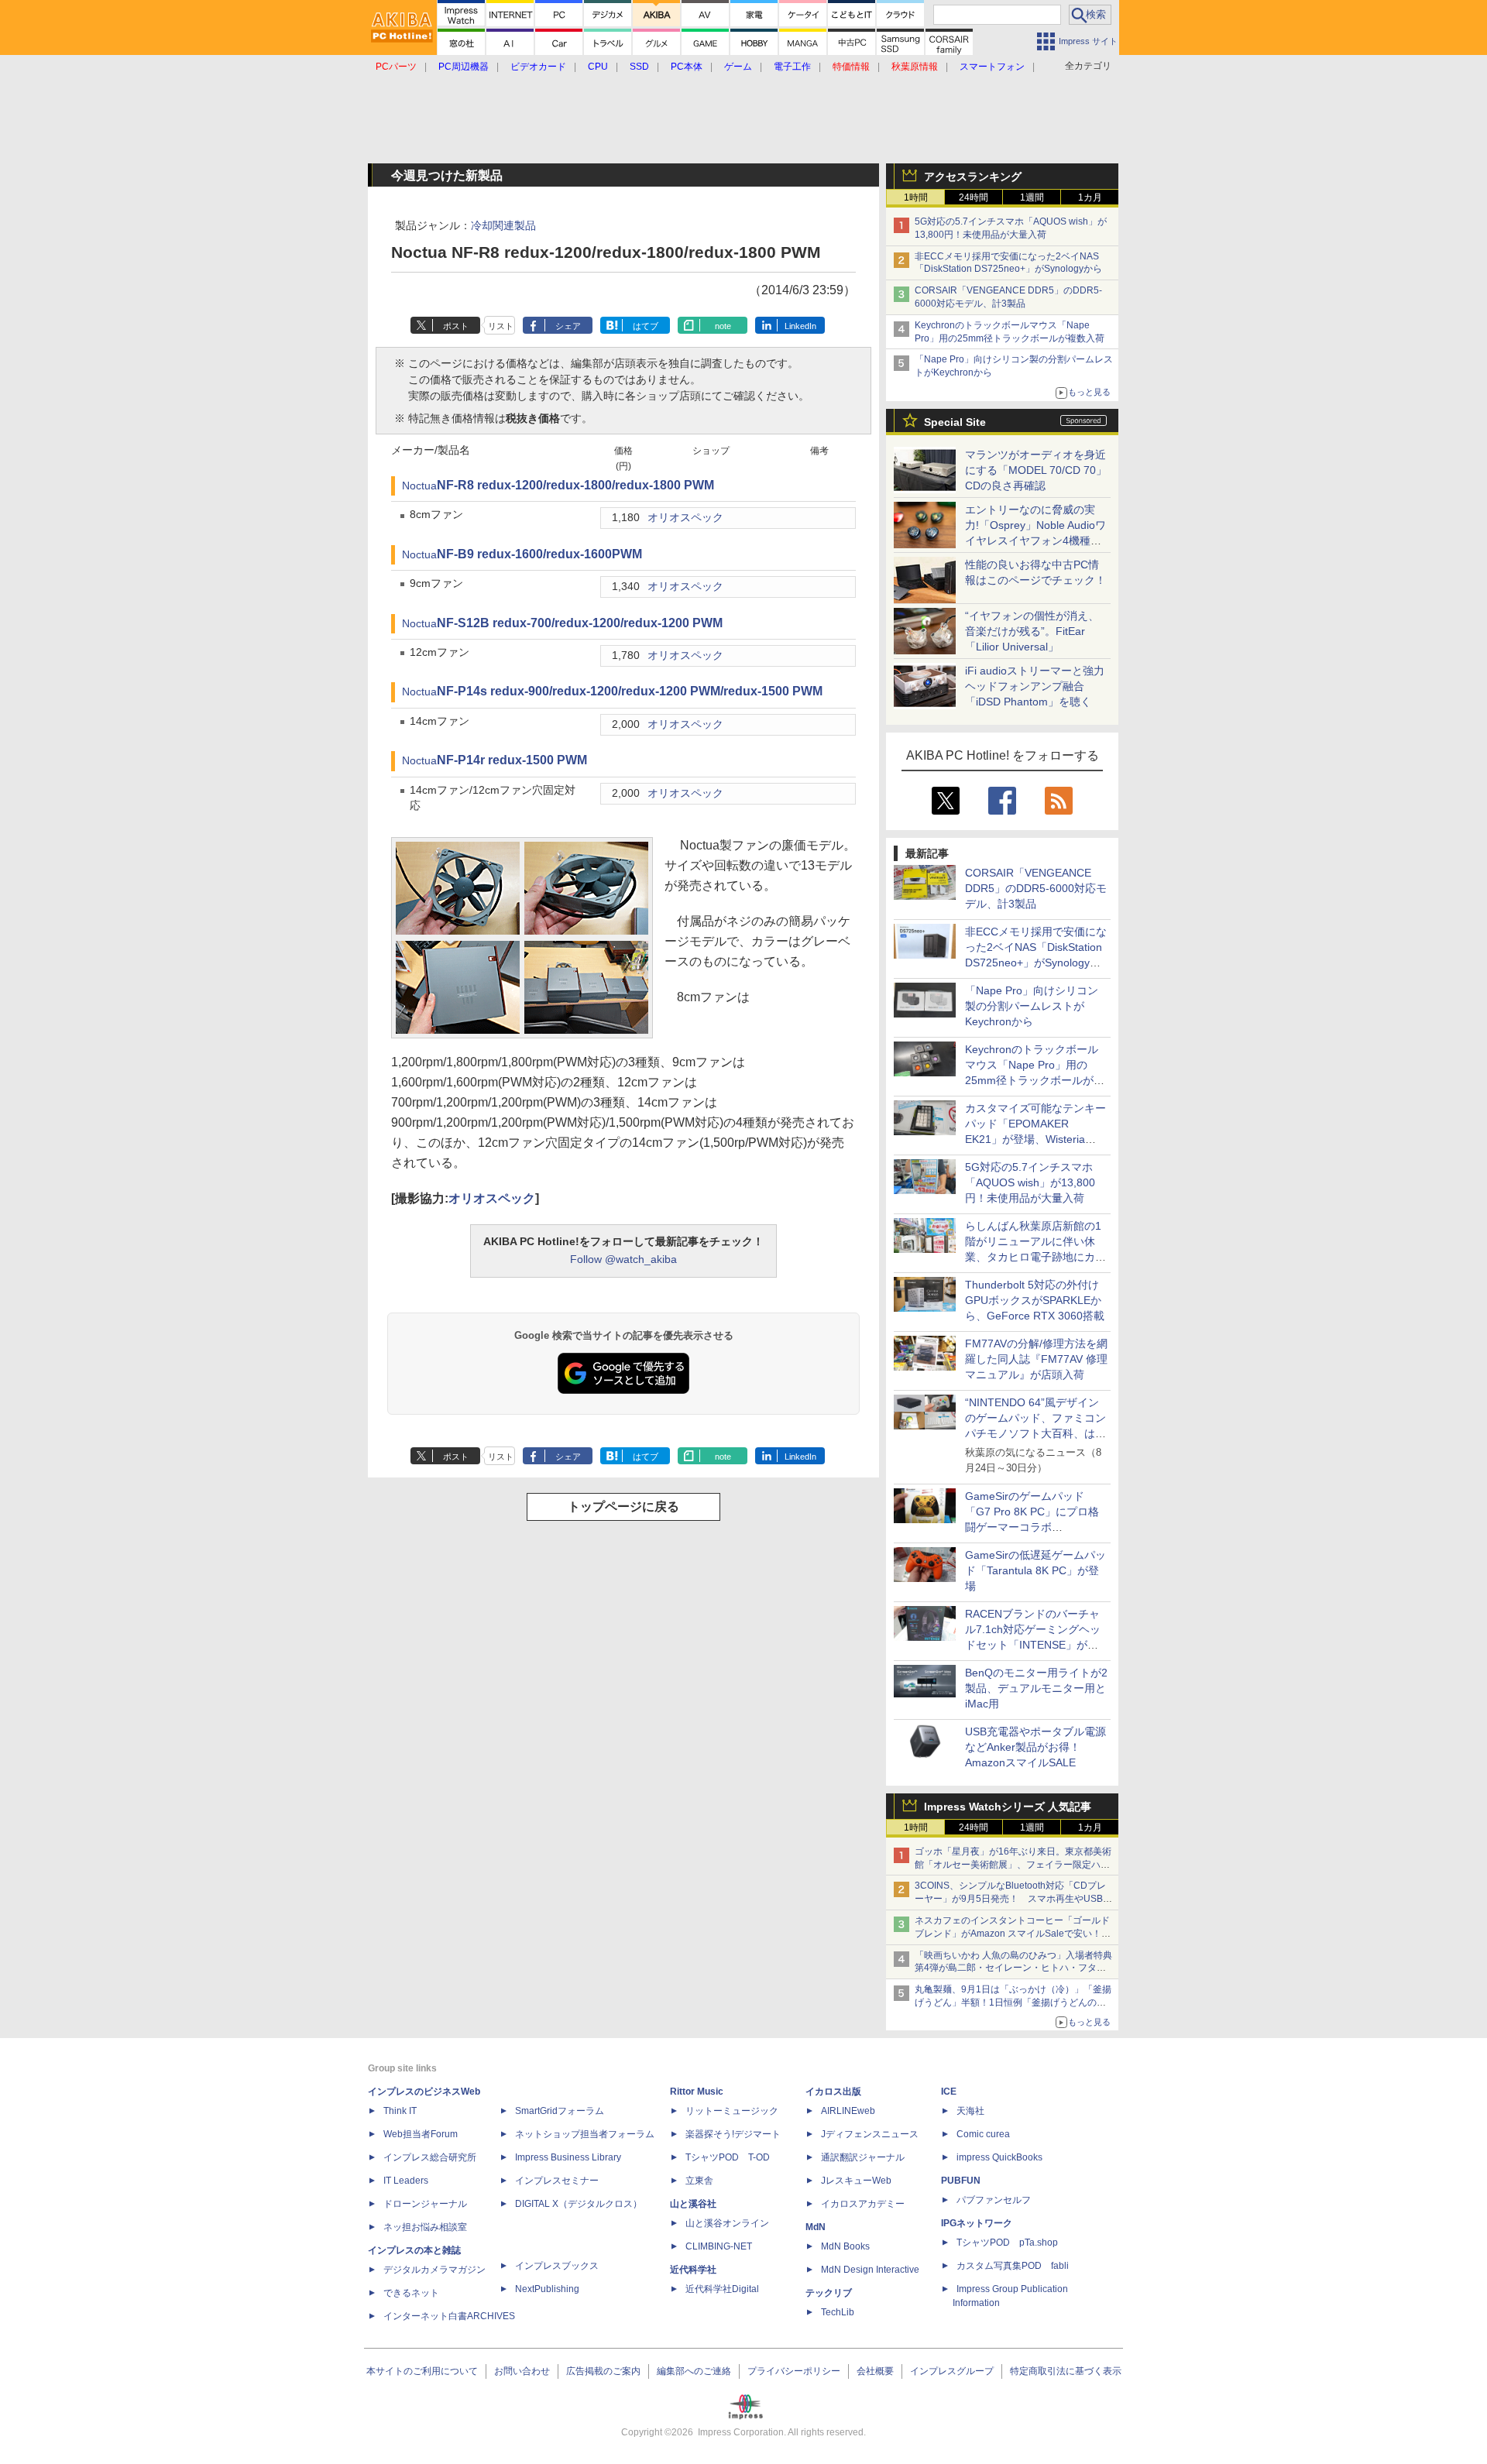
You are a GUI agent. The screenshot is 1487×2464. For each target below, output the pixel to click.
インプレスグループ (952, 2371)
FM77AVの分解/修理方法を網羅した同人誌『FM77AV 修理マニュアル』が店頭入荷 (1036, 1359)
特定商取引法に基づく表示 (1066, 2371)
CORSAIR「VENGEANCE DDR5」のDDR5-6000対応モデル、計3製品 (1036, 888)
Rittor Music (697, 2092)
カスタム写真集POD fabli (1013, 2266)
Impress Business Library (568, 2157)
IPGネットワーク (977, 2223)
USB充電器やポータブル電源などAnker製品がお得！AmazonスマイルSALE (1035, 1747)
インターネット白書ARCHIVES (449, 2316)
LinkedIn (800, 326)
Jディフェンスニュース (870, 2134)
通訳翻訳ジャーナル (863, 2157)
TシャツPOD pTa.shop (1007, 2243)
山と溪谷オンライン (727, 2223)
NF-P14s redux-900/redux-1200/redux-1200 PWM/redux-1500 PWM (630, 691)
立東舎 (699, 2181)
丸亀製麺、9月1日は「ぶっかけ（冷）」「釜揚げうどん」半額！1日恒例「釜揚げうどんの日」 (1013, 2002)
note (723, 326)
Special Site (955, 422)
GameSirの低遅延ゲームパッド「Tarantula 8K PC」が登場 (1035, 1570)
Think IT (400, 2111)
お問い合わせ (522, 2371)
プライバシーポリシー (794, 2371)
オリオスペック (685, 518)
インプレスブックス (557, 2266)
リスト (501, 326)
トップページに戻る (623, 1507)
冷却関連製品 (503, 225)
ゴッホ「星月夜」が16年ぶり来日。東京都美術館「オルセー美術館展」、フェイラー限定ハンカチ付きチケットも (1013, 1865)
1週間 (1032, 197)
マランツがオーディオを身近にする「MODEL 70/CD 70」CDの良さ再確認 (1036, 470)
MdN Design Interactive (870, 2270)
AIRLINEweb (848, 2111)
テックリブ (829, 2293)
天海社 (970, 2111)
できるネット (411, 2293)
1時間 (916, 197)
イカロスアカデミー (863, 2204)
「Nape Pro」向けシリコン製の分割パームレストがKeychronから (1032, 1006)
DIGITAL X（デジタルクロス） (579, 2204)
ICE (949, 2092)
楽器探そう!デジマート (733, 2134)
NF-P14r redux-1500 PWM (512, 760)
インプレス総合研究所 (430, 2157)
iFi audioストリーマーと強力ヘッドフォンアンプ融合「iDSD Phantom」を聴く (1035, 686)
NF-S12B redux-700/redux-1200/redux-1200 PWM (580, 623)
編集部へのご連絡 (694, 2371)
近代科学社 (693, 2270)
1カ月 (1090, 197)
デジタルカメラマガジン (434, 2270)
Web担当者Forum (421, 2134)
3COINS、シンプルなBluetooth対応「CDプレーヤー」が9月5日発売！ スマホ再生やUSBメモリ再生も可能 (1013, 1899)
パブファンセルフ (994, 2200)
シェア (568, 326)
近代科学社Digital (722, 2289)
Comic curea (983, 2134)
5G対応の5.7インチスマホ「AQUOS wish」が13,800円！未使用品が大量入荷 (1030, 1182)
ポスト (456, 326)
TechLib (838, 2312)
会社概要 (875, 2371)
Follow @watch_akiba (623, 1259)
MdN (816, 2227)
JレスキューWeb (856, 2181)
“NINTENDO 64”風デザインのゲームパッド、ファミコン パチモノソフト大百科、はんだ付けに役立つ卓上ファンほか (1035, 1433)
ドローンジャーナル (425, 2204)
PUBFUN (961, 2181)
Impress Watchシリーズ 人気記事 (1008, 1807)
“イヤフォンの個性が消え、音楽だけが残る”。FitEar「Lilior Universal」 (1032, 631)
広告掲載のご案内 (603, 2371)
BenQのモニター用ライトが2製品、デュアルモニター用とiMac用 (1036, 1688)
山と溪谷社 (693, 2204)
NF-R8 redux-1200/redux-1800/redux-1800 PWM (575, 485)
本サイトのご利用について (422, 2371)
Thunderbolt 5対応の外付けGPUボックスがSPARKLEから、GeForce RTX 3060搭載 (1035, 1300)
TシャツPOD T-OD (728, 2157)
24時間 (974, 197)
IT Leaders (406, 2181)
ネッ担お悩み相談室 (425, 2227)
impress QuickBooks (999, 2157)
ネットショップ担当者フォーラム (585, 2134)
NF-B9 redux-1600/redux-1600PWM (539, 554)
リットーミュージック (732, 2111)
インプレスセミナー (557, 2181)
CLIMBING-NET (719, 2246)
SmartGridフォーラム (560, 2111)
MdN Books (845, 2246)
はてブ (646, 326)
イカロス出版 (833, 2092)
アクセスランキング (973, 177)
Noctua (419, 486)
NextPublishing (547, 2289)
